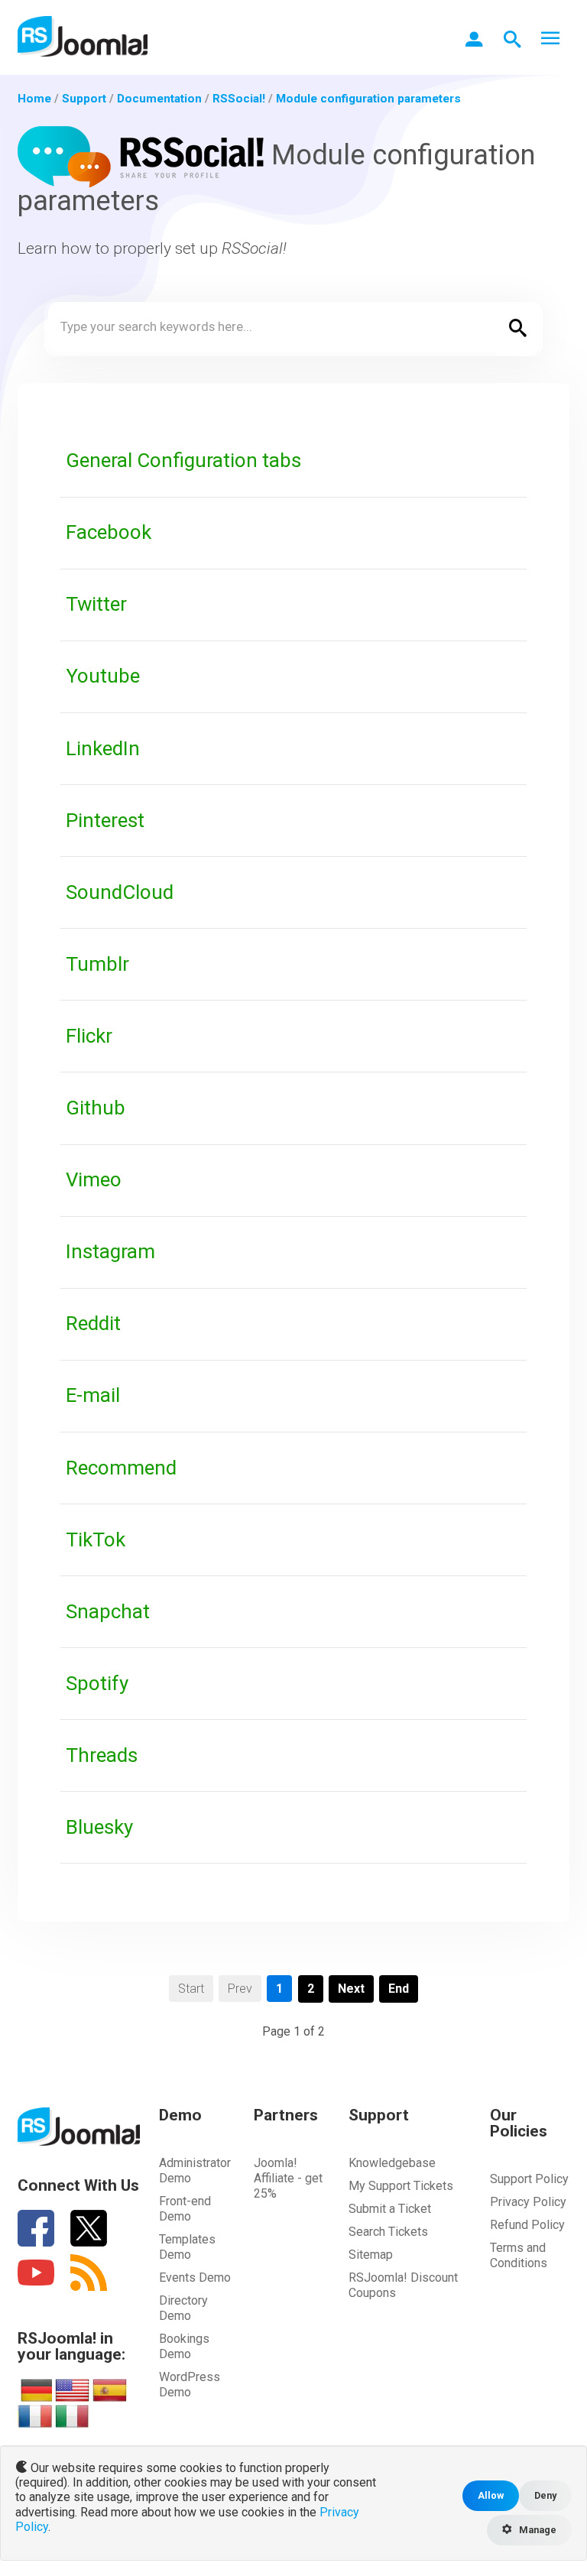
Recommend (121, 1468)
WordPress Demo (190, 2385)
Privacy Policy (528, 2202)
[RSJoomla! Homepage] (83, 36)
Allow (491, 2495)
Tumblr (97, 964)
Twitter (96, 604)
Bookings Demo (184, 2346)
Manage (537, 2530)
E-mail (93, 1395)
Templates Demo (187, 2247)
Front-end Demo (185, 2209)
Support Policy (529, 2179)
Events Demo (195, 2278)
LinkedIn (103, 748)
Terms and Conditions (519, 2255)
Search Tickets (388, 2232)
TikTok (96, 1539)
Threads (102, 1755)
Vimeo (94, 1179)
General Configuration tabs (183, 460)
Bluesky (99, 1827)
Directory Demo (183, 2308)
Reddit (93, 1323)
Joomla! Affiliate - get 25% (288, 2178)
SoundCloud (120, 892)
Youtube (103, 676)
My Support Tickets (401, 2186)
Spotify (97, 1683)
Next (351, 1989)
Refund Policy (527, 2225)
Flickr (89, 1036)
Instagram (110, 1251)
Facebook (109, 532)
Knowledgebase (392, 2163)
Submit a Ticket (390, 2209)
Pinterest (105, 820)
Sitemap (371, 2255)
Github (96, 1108)
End (399, 1989)
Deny (545, 2495)
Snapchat (108, 1611)
